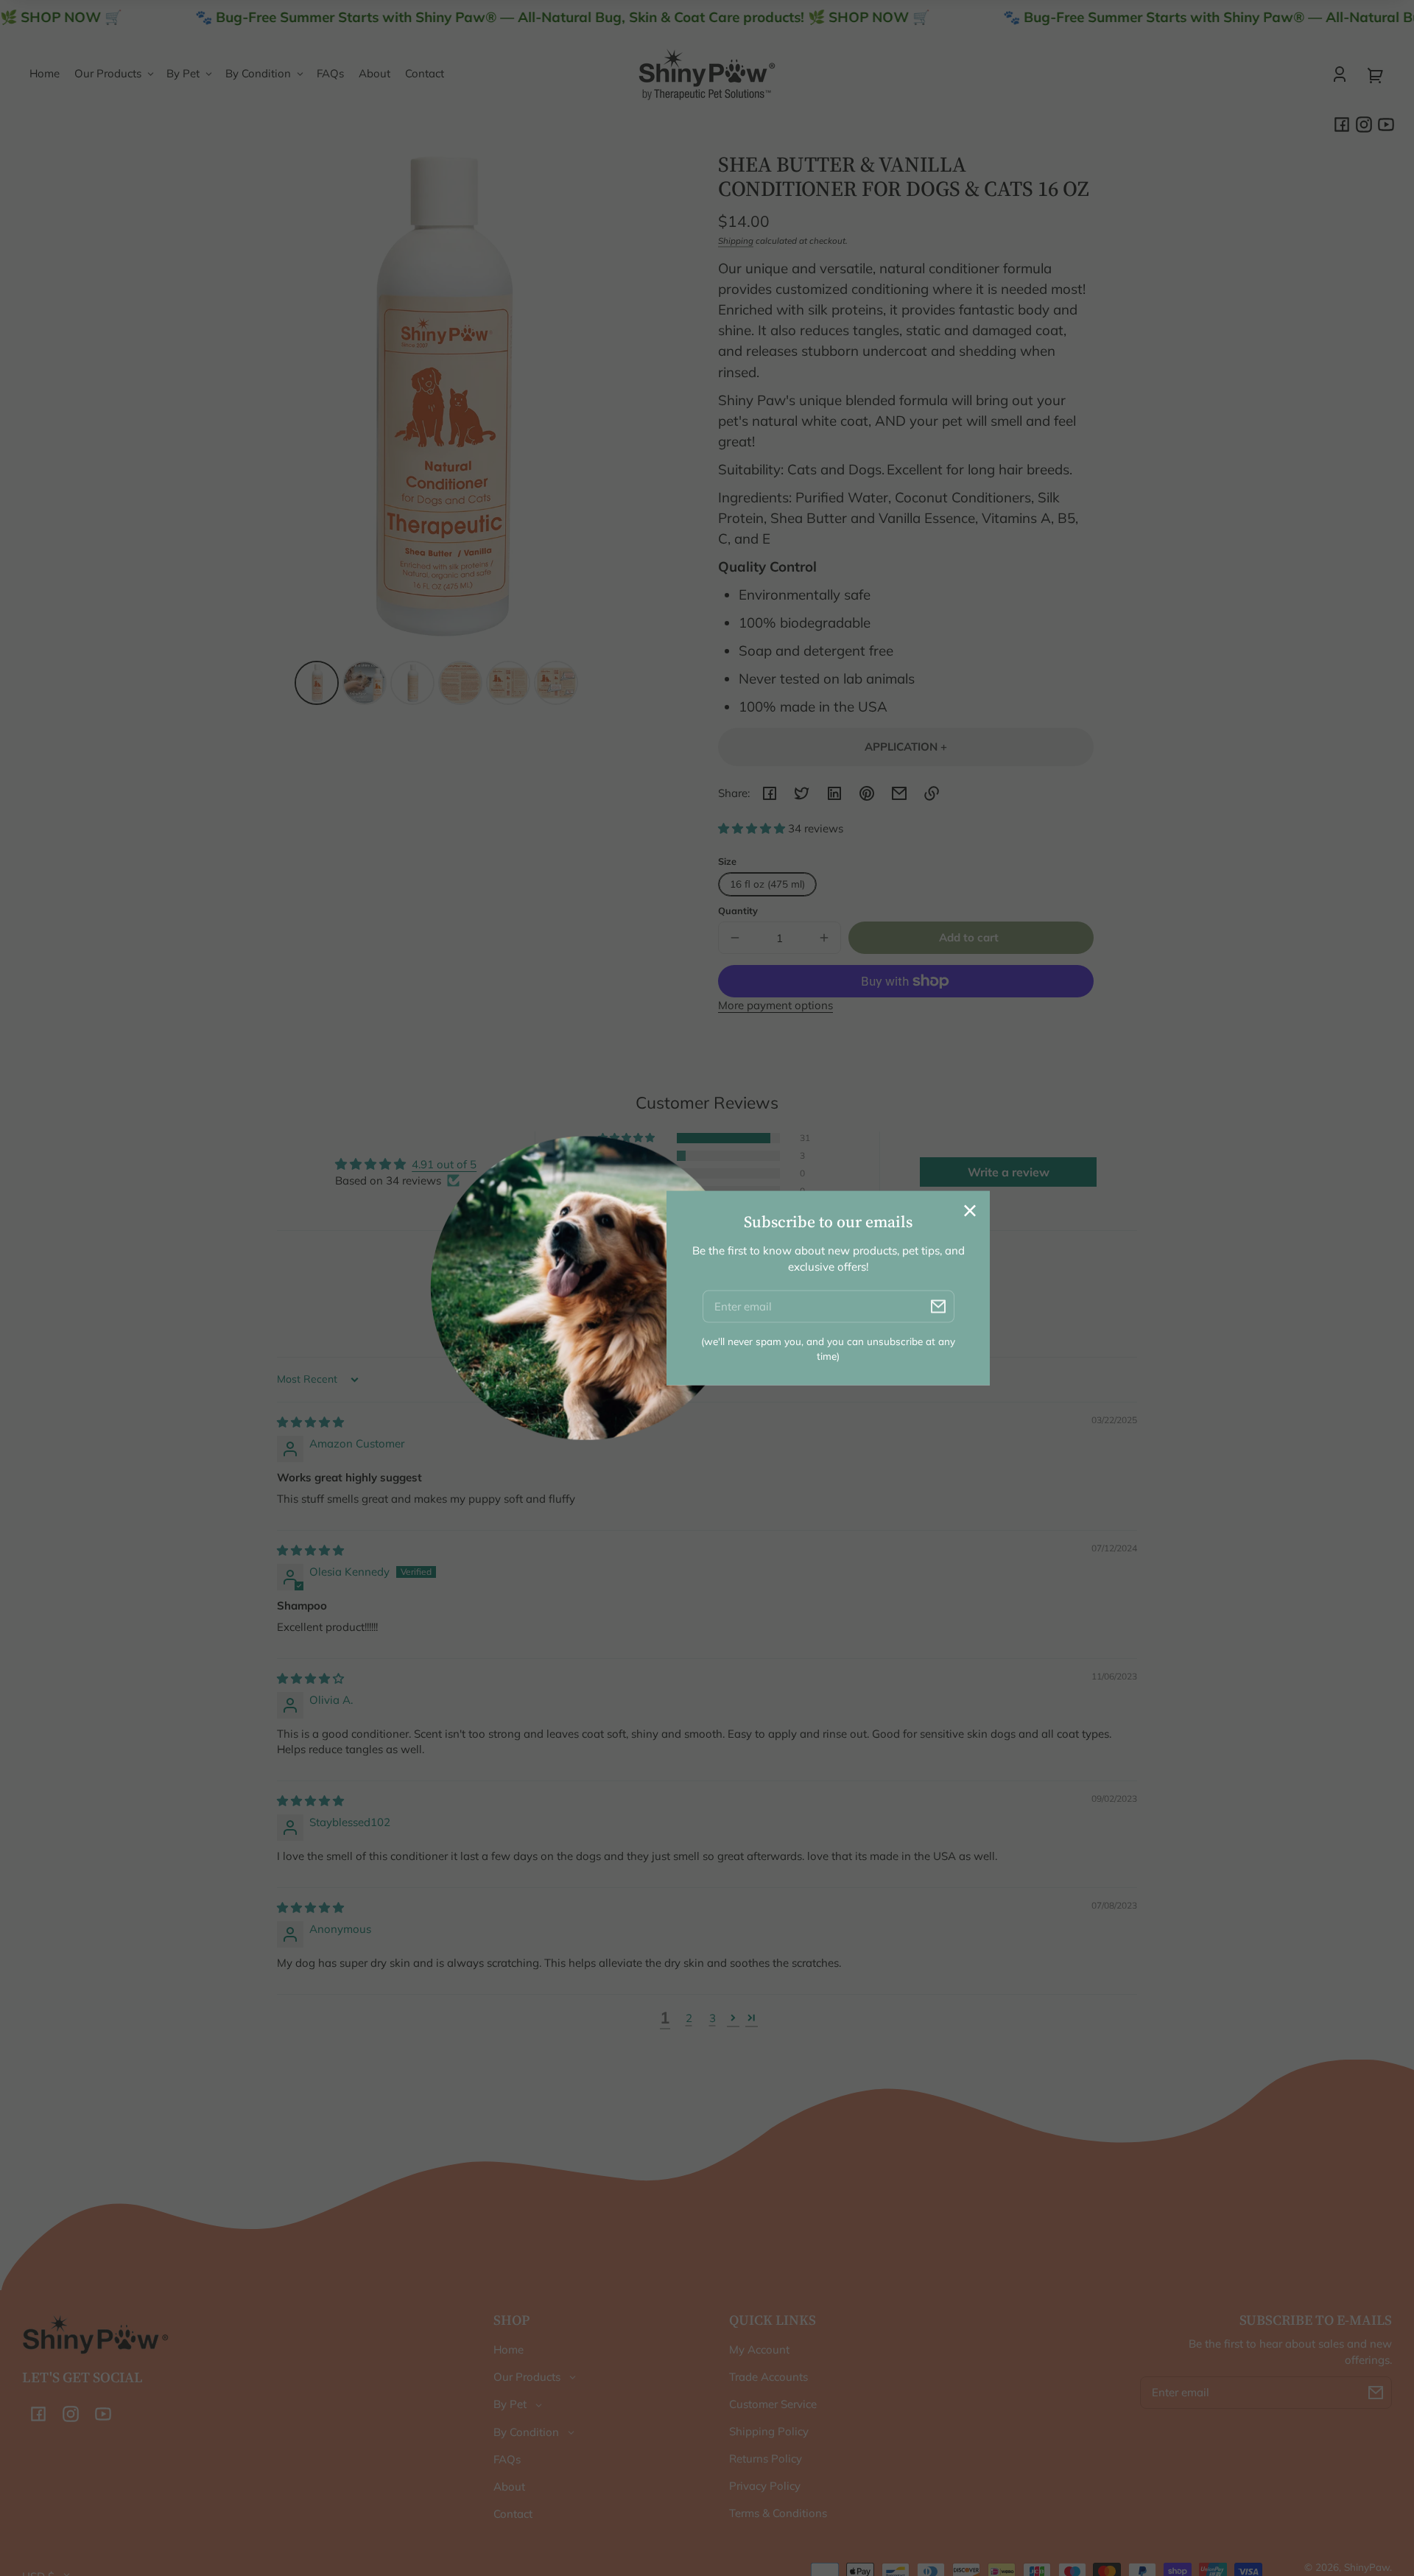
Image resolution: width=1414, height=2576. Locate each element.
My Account (759, 2349)
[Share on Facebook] (770, 793)
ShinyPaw (1367, 2567)
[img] (310, 1422)
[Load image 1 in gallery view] (317, 683)
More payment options (775, 1005)
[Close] (970, 1210)
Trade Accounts (768, 2377)
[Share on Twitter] (802, 793)
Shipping (736, 241)
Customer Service (773, 2404)
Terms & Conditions (778, 2513)
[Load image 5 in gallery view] (508, 683)
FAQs (507, 2459)
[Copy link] (932, 793)
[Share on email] (899, 793)
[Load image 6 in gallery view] (556, 683)
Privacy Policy (765, 2486)
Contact (513, 2514)
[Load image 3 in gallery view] (412, 683)
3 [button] (713, 2018)
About (509, 2486)
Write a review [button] (1009, 1172)
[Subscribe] (1376, 2393)
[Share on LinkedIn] (834, 793)
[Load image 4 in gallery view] (460, 683)
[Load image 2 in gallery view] (365, 683)
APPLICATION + (906, 747)
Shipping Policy (769, 2431)
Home (509, 2349)
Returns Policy (766, 2459)
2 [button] (689, 2018)
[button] (753, 828)
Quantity (738, 910)
